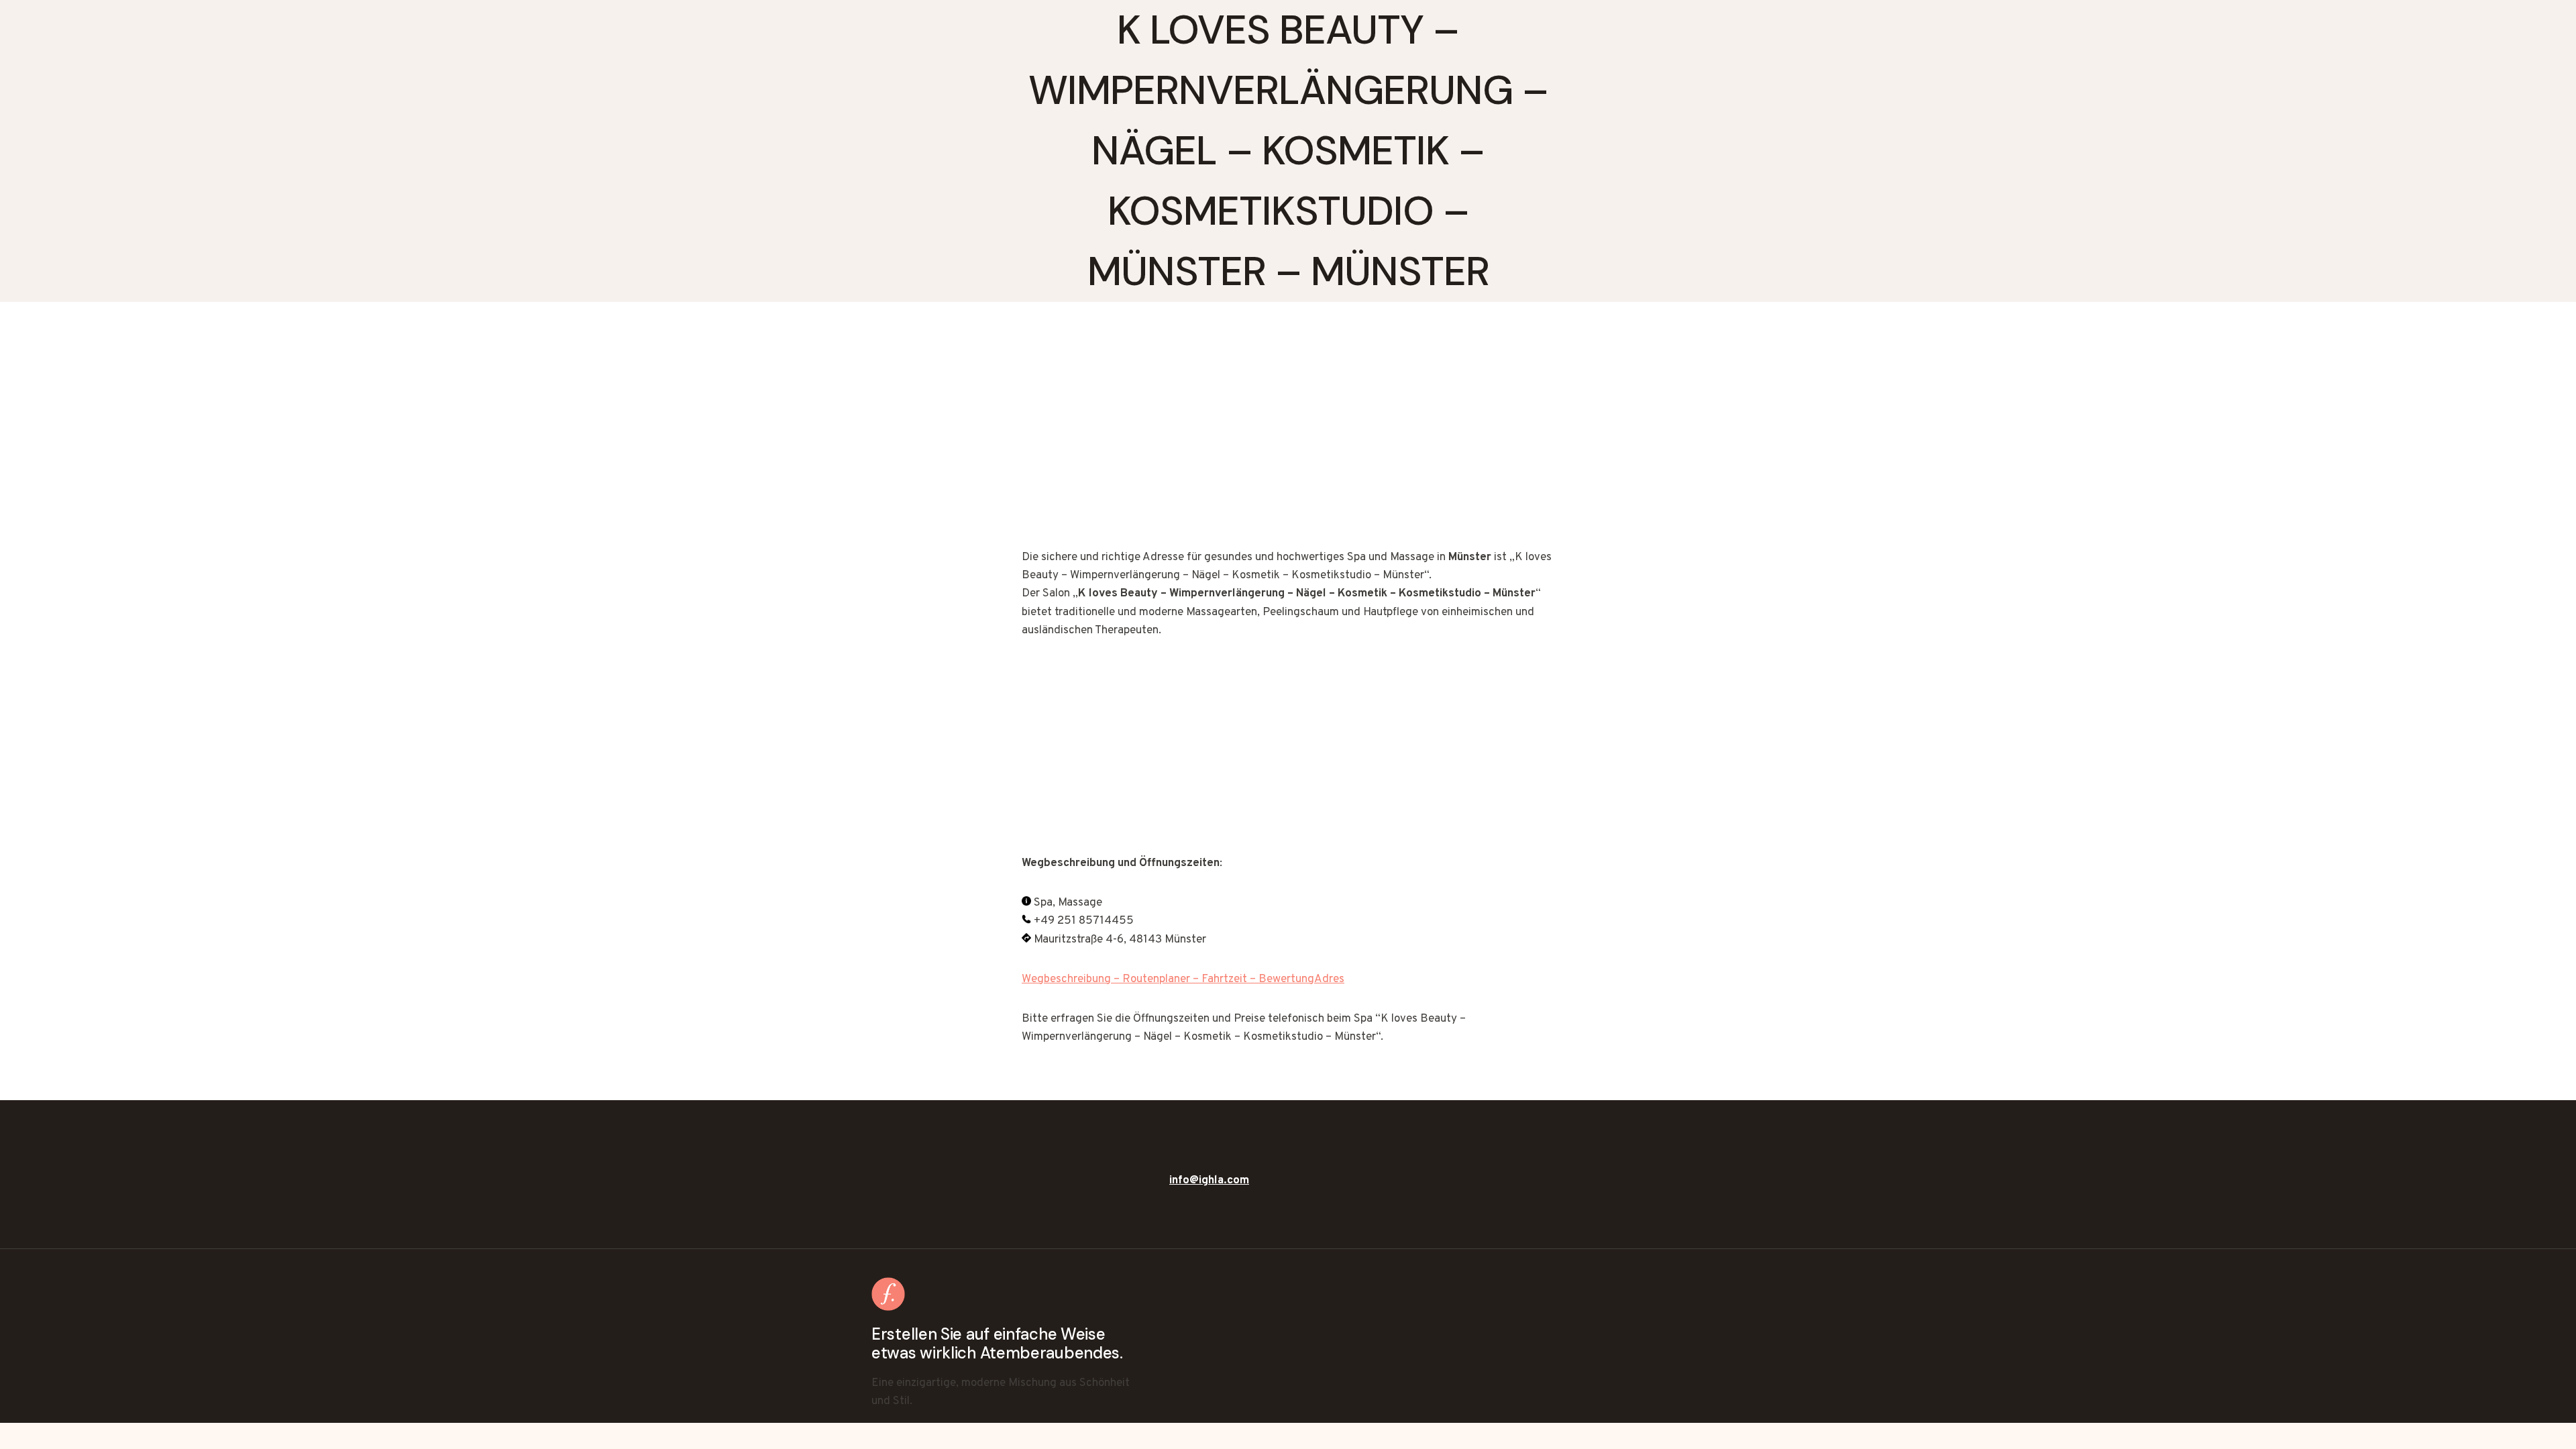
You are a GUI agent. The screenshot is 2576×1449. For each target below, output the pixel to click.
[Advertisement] (1288, 449)
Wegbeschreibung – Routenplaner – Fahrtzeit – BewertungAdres (1183, 979)
